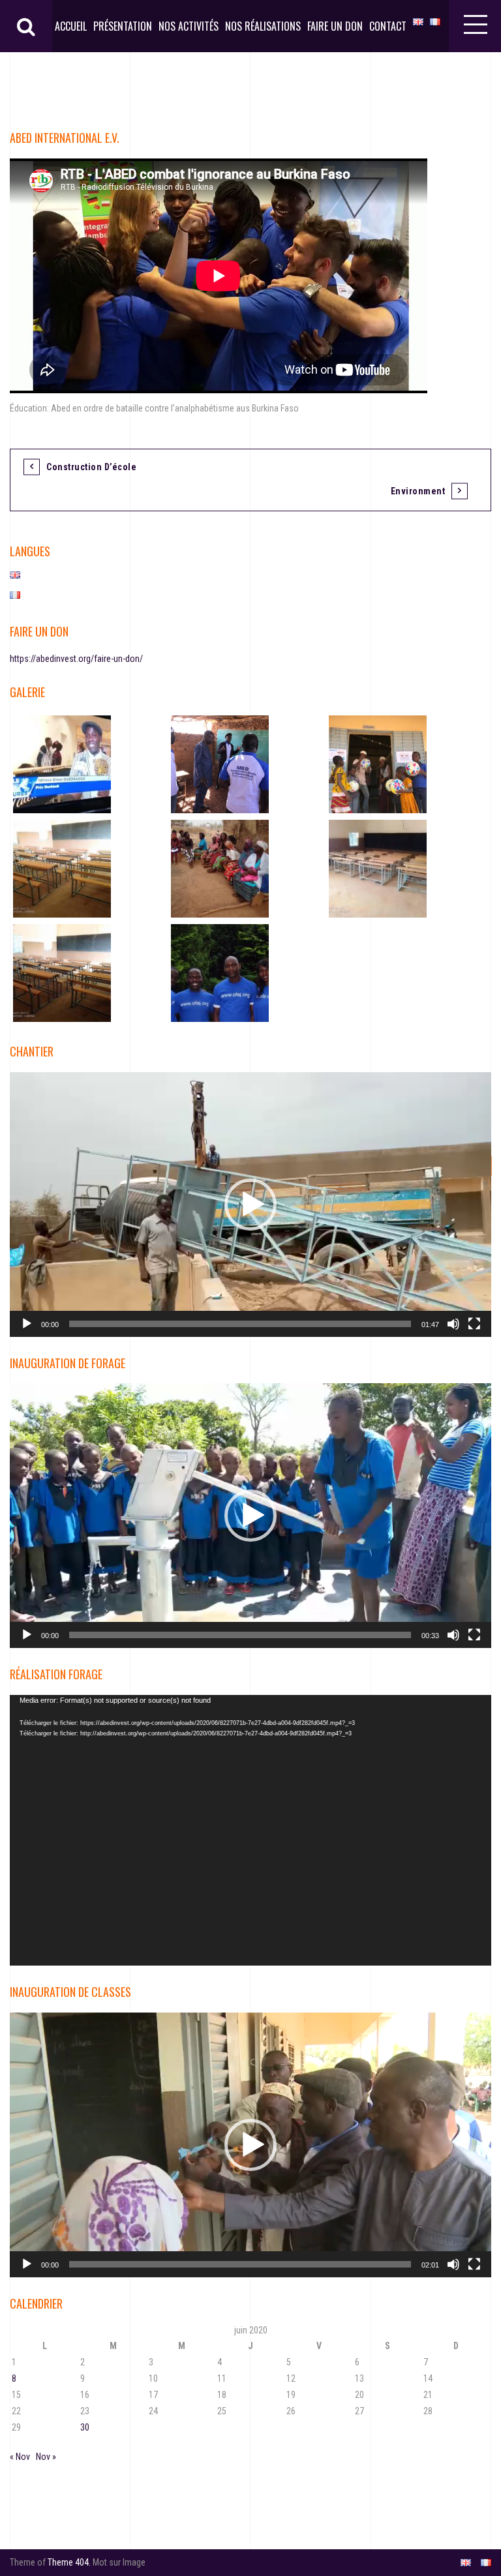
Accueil (71, 26)
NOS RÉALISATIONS (263, 26)
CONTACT (388, 26)
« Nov (20, 2457)
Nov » (46, 2457)
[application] (250, 1205)
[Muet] (453, 1324)
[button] (250, 1205)
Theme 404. (69, 2562)
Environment (418, 491)
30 (85, 2427)
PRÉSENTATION (123, 26)
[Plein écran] (474, 1324)
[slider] (240, 1324)
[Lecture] (27, 1324)
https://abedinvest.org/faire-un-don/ (76, 659)
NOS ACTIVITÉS (189, 26)
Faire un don (335, 26)
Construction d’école (91, 467)
